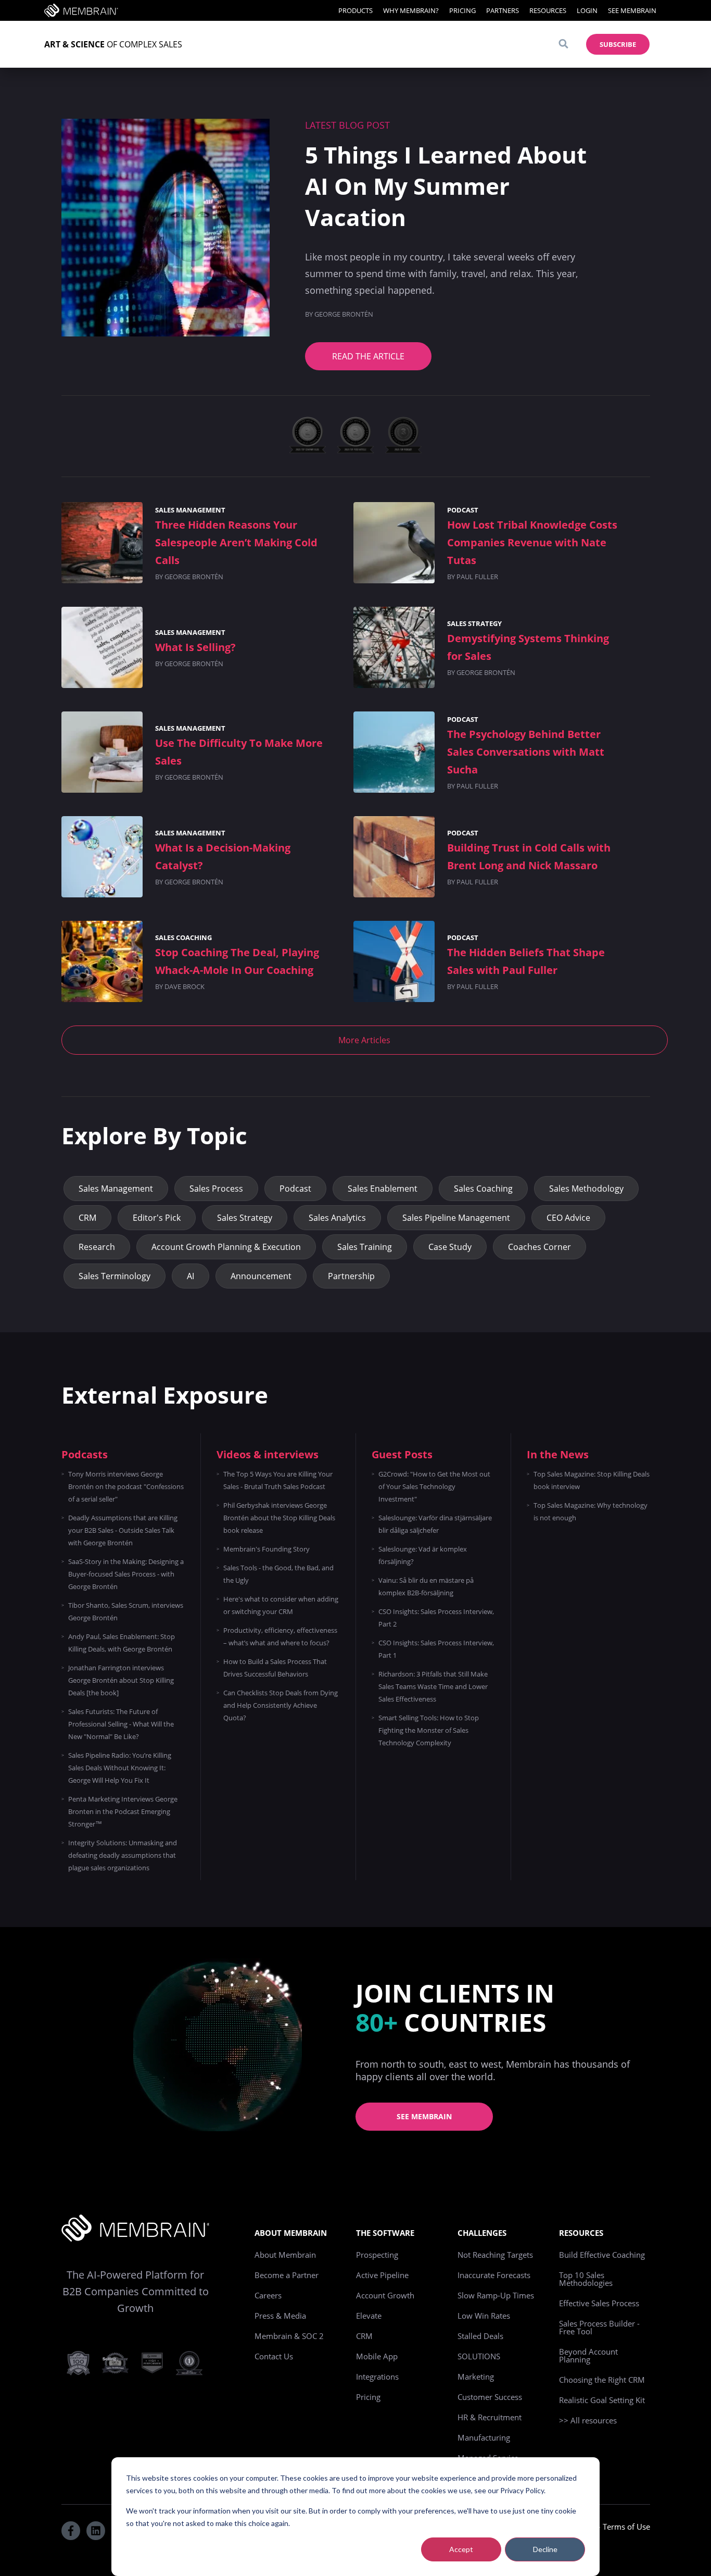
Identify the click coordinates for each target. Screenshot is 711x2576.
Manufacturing (484, 2437)
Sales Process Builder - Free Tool (599, 2327)
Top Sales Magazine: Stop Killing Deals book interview (592, 1480)
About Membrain (285, 2255)
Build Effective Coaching (602, 2255)
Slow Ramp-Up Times (496, 2295)
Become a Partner (287, 2275)
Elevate (369, 2316)
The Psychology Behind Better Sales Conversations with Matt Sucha (526, 752)
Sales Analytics (337, 1218)
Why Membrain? (411, 10)
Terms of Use (626, 2527)
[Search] (563, 44)
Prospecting (377, 2255)
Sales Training (365, 1247)
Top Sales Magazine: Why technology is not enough (591, 1511)
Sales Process (216, 1189)
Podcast (463, 510)
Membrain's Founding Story (266, 1549)
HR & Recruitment (490, 2417)
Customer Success (490, 2397)
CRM (87, 1218)
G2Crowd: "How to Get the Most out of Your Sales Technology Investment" (434, 1486)
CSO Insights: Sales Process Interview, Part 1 (436, 1649)
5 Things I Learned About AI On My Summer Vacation (446, 186)
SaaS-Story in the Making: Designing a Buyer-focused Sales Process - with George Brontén (126, 1574)
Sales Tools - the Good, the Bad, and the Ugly (278, 1574)
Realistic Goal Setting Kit (602, 2400)
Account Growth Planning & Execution (226, 1247)
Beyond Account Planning (588, 2355)
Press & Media (280, 2316)
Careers (268, 2295)
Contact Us (274, 2356)
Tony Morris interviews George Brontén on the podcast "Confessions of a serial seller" (126, 1486)
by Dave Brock (180, 986)
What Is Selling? (195, 647)
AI (191, 1276)
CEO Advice (568, 1218)
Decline (545, 2549)
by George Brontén (189, 577)
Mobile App (377, 2356)
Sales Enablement (383, 1189)
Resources (548, 10)
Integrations (377, 2377)
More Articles (364, 1040)
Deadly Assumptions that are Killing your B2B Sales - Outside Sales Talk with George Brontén (123, 1530)
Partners (503, 10)
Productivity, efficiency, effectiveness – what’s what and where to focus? (280, 1636)
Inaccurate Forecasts (494, 2275)
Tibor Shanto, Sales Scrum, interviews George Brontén (126, 1611)
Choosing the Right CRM (602, 2380)
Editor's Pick (157, 1218)
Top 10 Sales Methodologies (586, 2279)
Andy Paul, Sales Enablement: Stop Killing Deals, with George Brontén (122, 1643)
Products (355, 10)
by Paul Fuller (473, 577)
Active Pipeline (382, 2275)
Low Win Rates (484, 2316)
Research (97, 1247)
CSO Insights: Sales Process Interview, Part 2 (436, 1618)
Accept (461, 2549)
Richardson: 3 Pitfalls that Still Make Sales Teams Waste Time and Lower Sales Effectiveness (433, 1686)
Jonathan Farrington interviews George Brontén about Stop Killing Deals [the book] (121, 1680)
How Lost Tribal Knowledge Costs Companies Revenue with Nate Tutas (532, 542)
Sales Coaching (183, 937)
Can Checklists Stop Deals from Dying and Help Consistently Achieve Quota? (281, 1705)
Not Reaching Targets (495, 2255)
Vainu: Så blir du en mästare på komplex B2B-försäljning (426, 1586)
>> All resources (588, 2420)
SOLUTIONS (479, 2356)
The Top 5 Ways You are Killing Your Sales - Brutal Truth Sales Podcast (278, 1480)
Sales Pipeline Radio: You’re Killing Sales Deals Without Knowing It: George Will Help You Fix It (120, 1768)
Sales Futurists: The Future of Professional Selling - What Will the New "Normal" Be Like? (121, 1724)
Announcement (261, 1276)
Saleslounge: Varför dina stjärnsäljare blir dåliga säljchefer (435, 1524)
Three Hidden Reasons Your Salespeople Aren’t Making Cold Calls (236, 542)
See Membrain (632, 10)
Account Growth (385, 2295)
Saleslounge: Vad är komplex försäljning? (423, 1555)
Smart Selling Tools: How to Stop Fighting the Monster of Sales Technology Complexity (429, 1730)
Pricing (462, 10)
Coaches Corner (539, 1247)
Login (587, 10)
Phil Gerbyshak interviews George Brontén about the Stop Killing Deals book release (279, 1518)
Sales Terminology (115, 1276)
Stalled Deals (480, 2336)
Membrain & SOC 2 (289, 2336)
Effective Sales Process (599, 2303)
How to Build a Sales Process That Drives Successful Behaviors (275, 1668)
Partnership (351, 1276)
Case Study (450, 1247)
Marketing (476, 2377)
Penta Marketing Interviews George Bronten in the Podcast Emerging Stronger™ (123, 1811)
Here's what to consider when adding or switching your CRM (281, 1605)
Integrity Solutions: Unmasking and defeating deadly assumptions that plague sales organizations (123, 1855)
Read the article (368, 356)
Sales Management (190, 510)
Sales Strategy (474, 623)
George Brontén (344, 314)
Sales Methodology (586, 1189)
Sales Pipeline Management (456, 1218)
